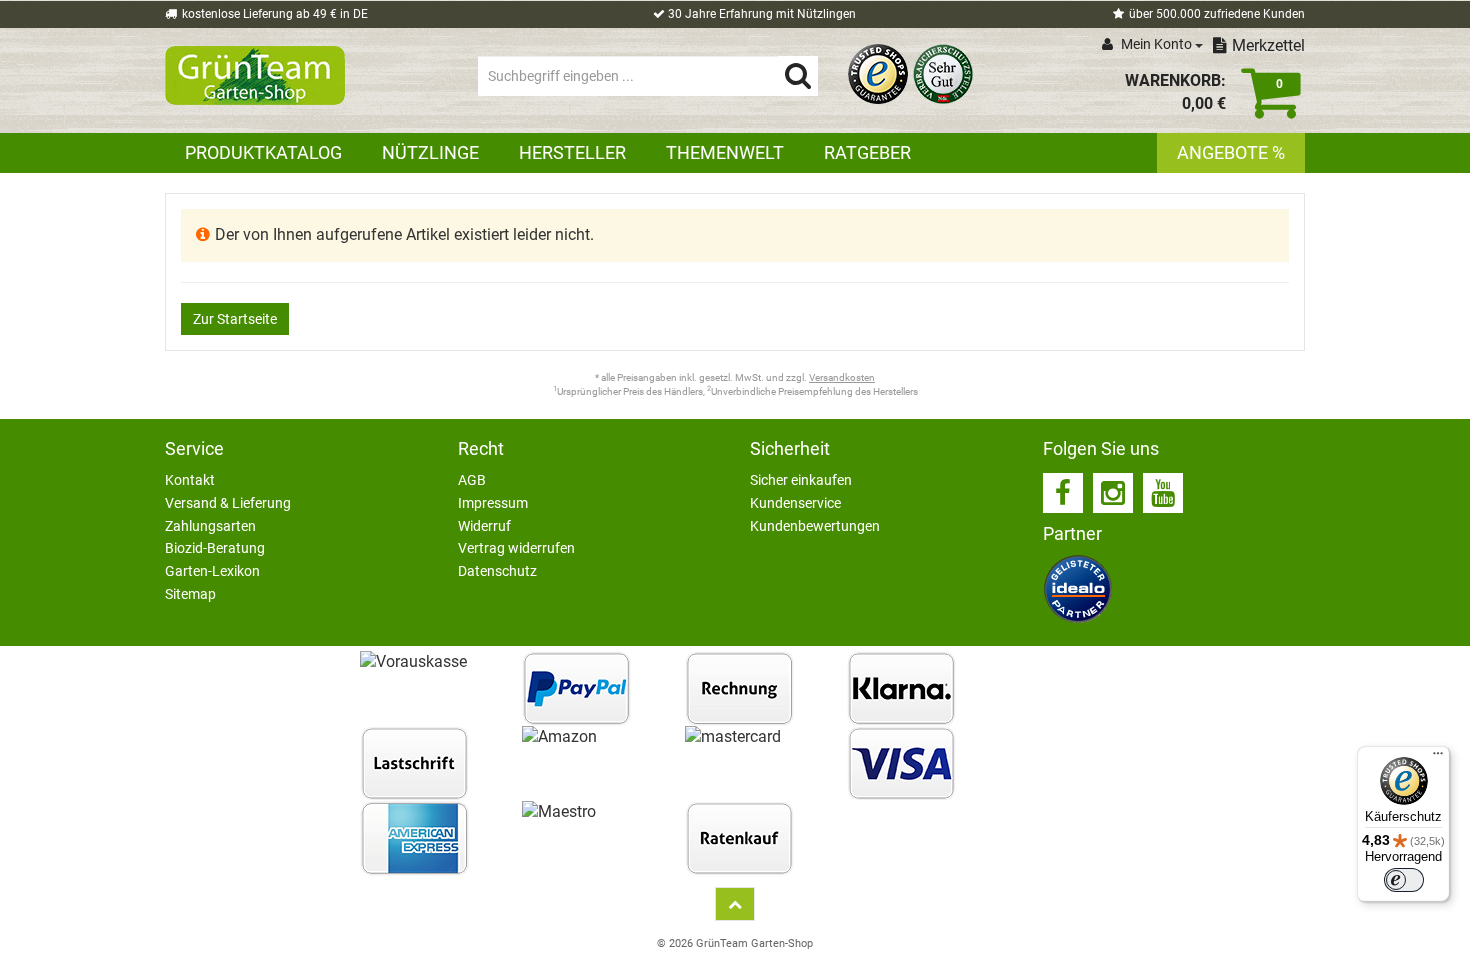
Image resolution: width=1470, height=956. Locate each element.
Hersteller (572, 152)
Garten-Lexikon (212, 571)
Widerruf (484, 526)
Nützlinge (430, 152)
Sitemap (190, 594)
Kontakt (190, 480)
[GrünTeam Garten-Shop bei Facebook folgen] (1063, 493)
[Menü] (1438, 758)
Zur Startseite (235, 319)
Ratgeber (867, 152)
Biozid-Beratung (215, 548)
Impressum (493, 503)
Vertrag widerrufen (516, 548)
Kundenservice (795, 503)
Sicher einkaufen (801, 480)
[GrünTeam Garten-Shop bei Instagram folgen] (1113, 493)
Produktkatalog (263, 152)
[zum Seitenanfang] (735, 904)
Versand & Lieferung (228, 503)
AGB (472, 480)
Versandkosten (842, 377)
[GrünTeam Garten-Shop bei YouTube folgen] (1163, 493)
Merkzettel (1268, 45)
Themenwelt (725, 152)
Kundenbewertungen (815, 526)
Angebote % (1231, 152)
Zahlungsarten (210, 526)
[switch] (1404, 880)
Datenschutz (497, 571)
